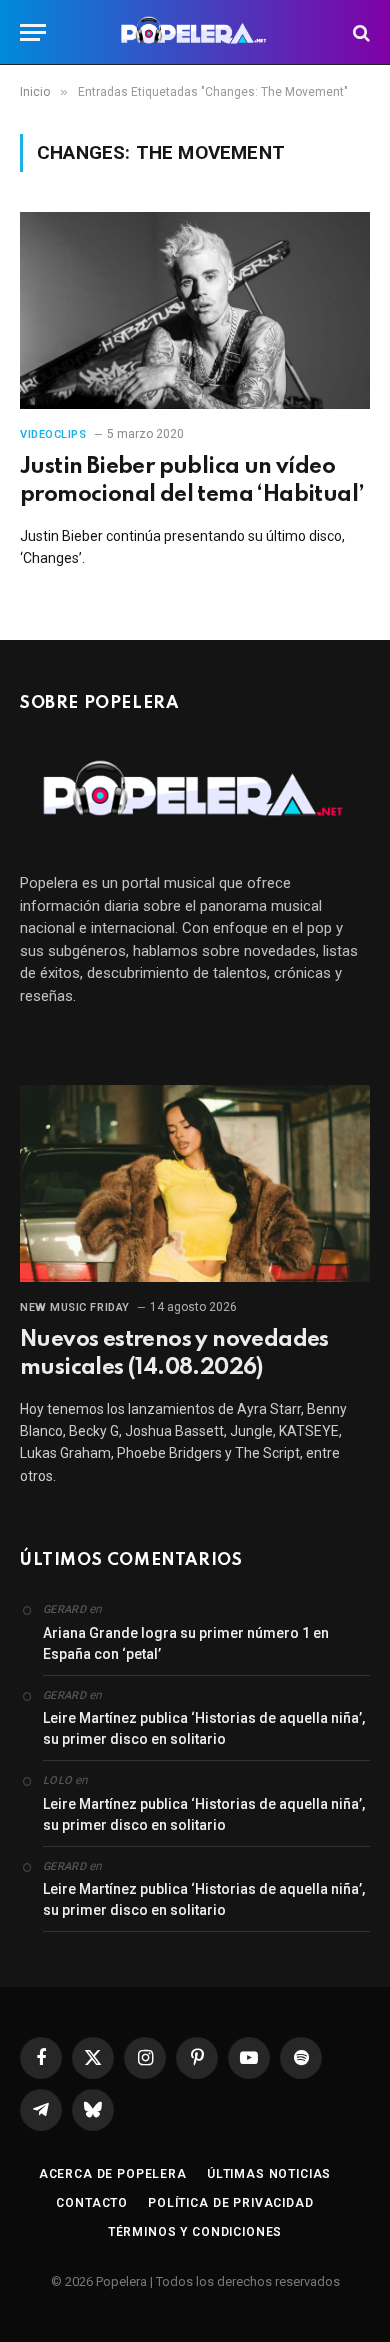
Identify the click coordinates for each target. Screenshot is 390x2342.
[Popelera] (195, 32)
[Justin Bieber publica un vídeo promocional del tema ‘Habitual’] (195, 310)
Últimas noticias (269, 2174)
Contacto (92, 2203)
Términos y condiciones (195, 2232)
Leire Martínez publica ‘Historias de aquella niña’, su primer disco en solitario (204, 1728)
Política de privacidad (230, 2203)
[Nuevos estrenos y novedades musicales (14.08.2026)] (195, 1183)
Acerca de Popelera (113, 2174)
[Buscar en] (359, 32)
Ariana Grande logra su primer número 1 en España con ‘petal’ (186, 1643)
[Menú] (33, 32)
